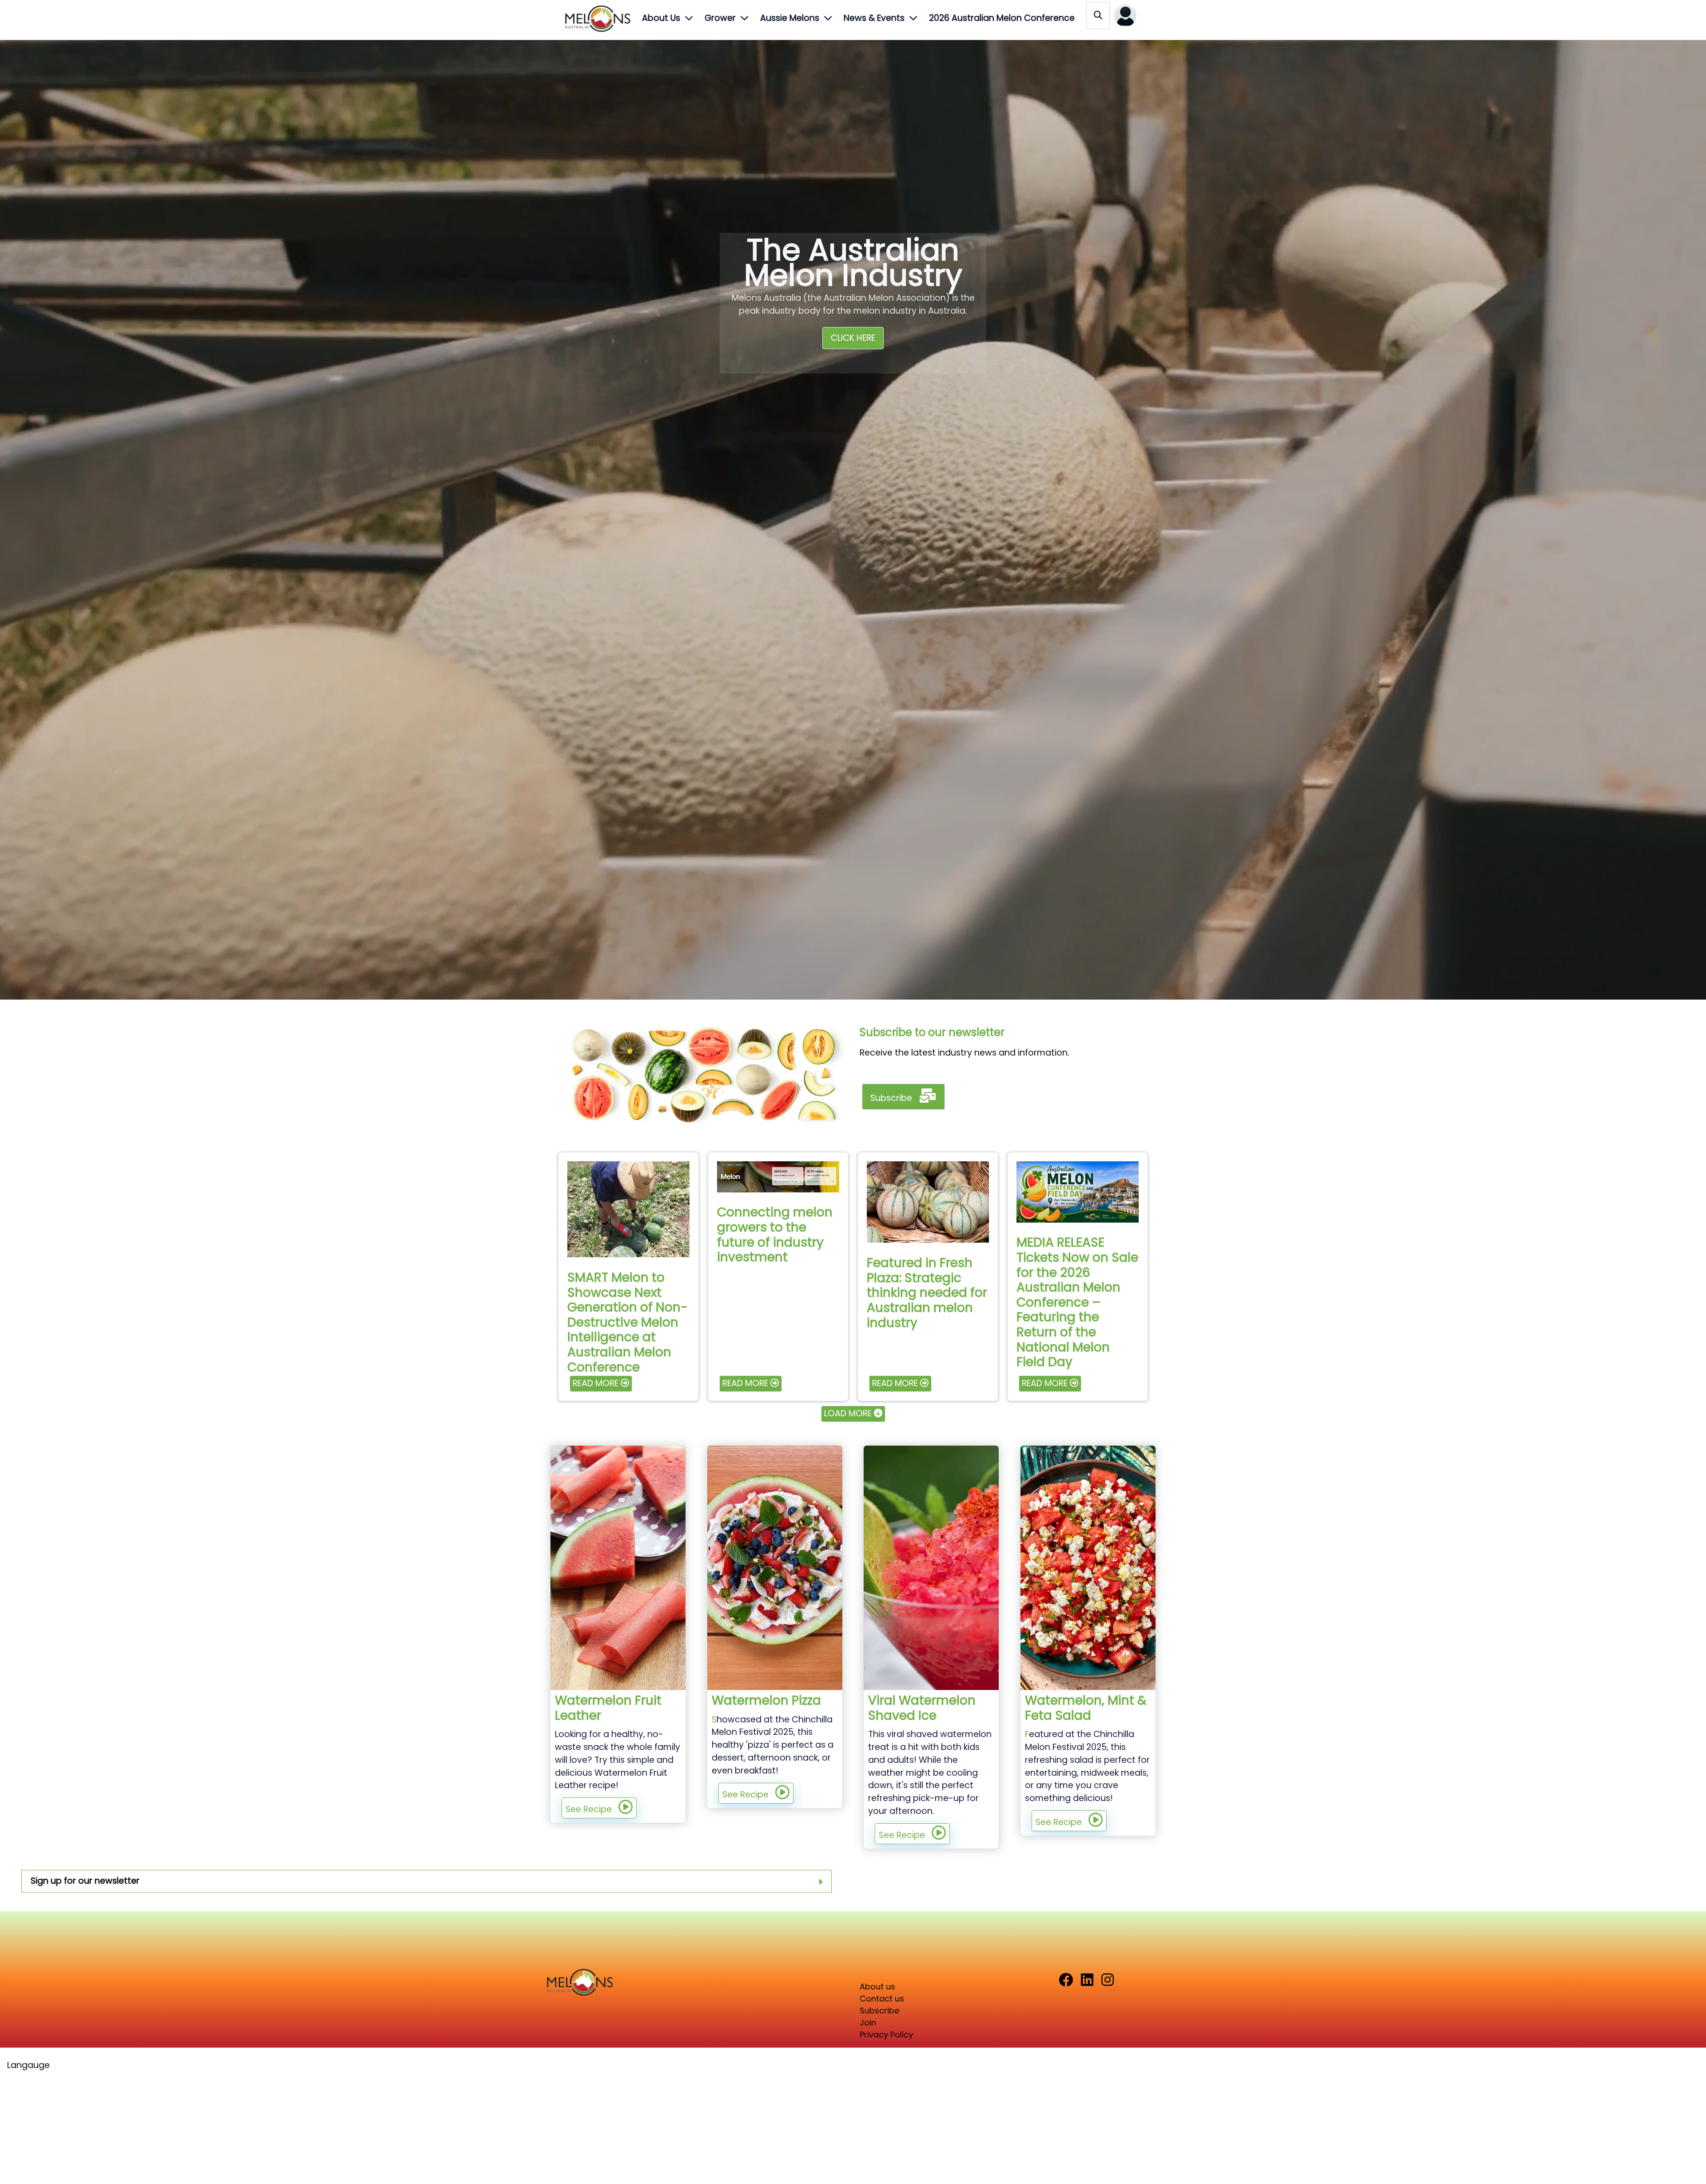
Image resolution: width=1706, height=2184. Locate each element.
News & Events (874, 18)
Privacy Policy (886, 2035)
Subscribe (891, 1098)
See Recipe (589, 1809)
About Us (661, 18)
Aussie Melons (790, 18)
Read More (596, 1383)
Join (868, 2023)
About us (877, 1987)
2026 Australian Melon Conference (1002, 18)
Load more (849, 1413)
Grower (720, 18)
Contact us (882, 1999)
